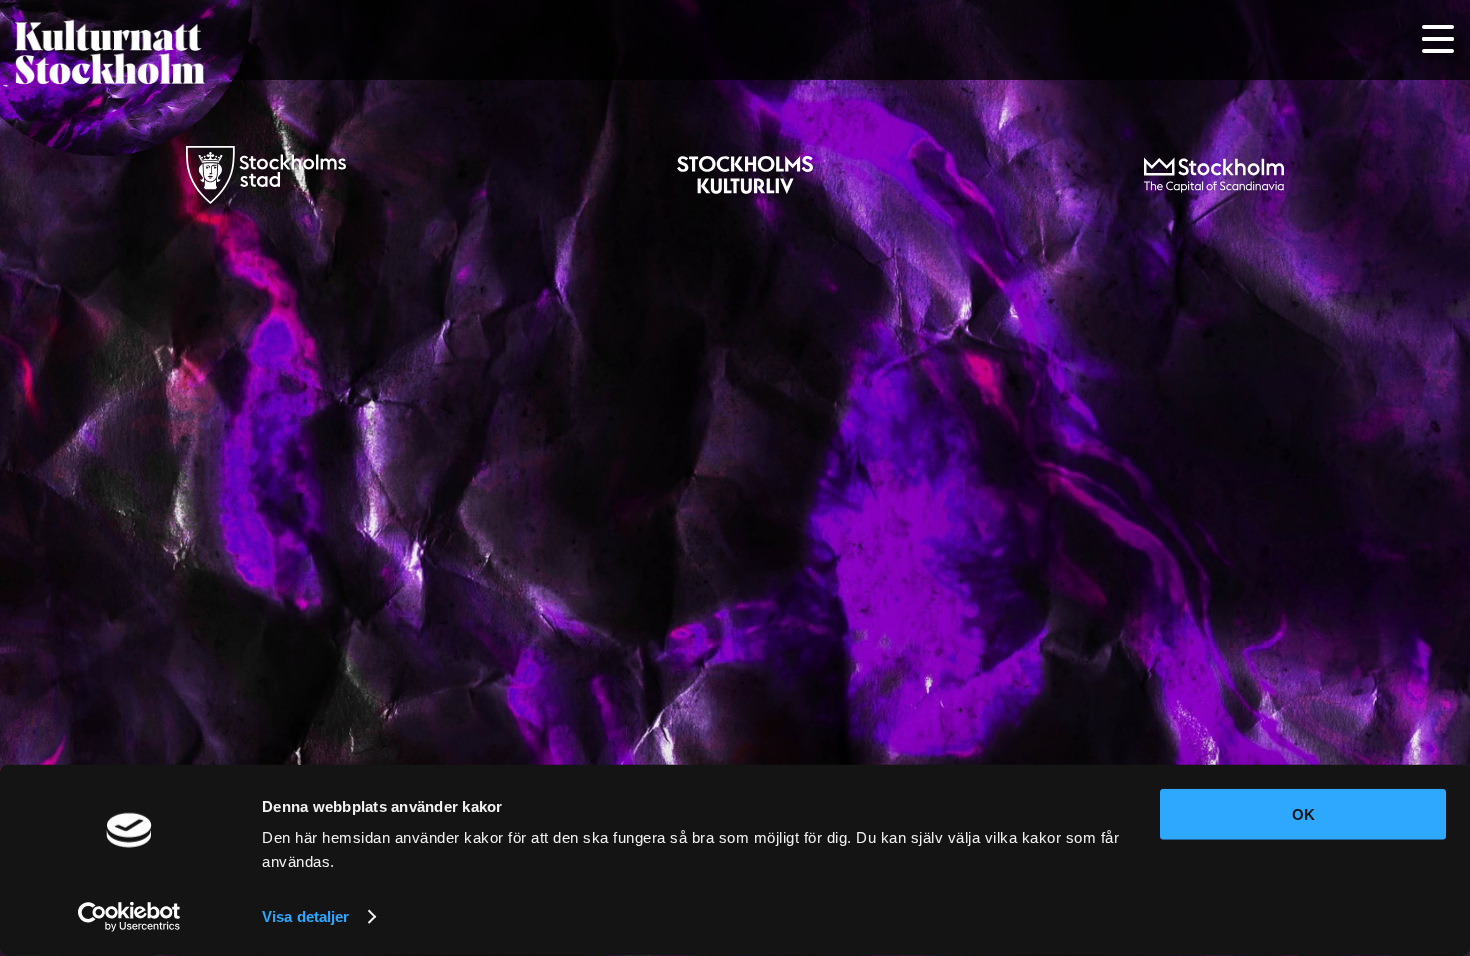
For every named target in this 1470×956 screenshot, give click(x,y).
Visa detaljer (305, 916)
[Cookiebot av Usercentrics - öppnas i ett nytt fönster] (129, 917)
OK (1303, 814)
